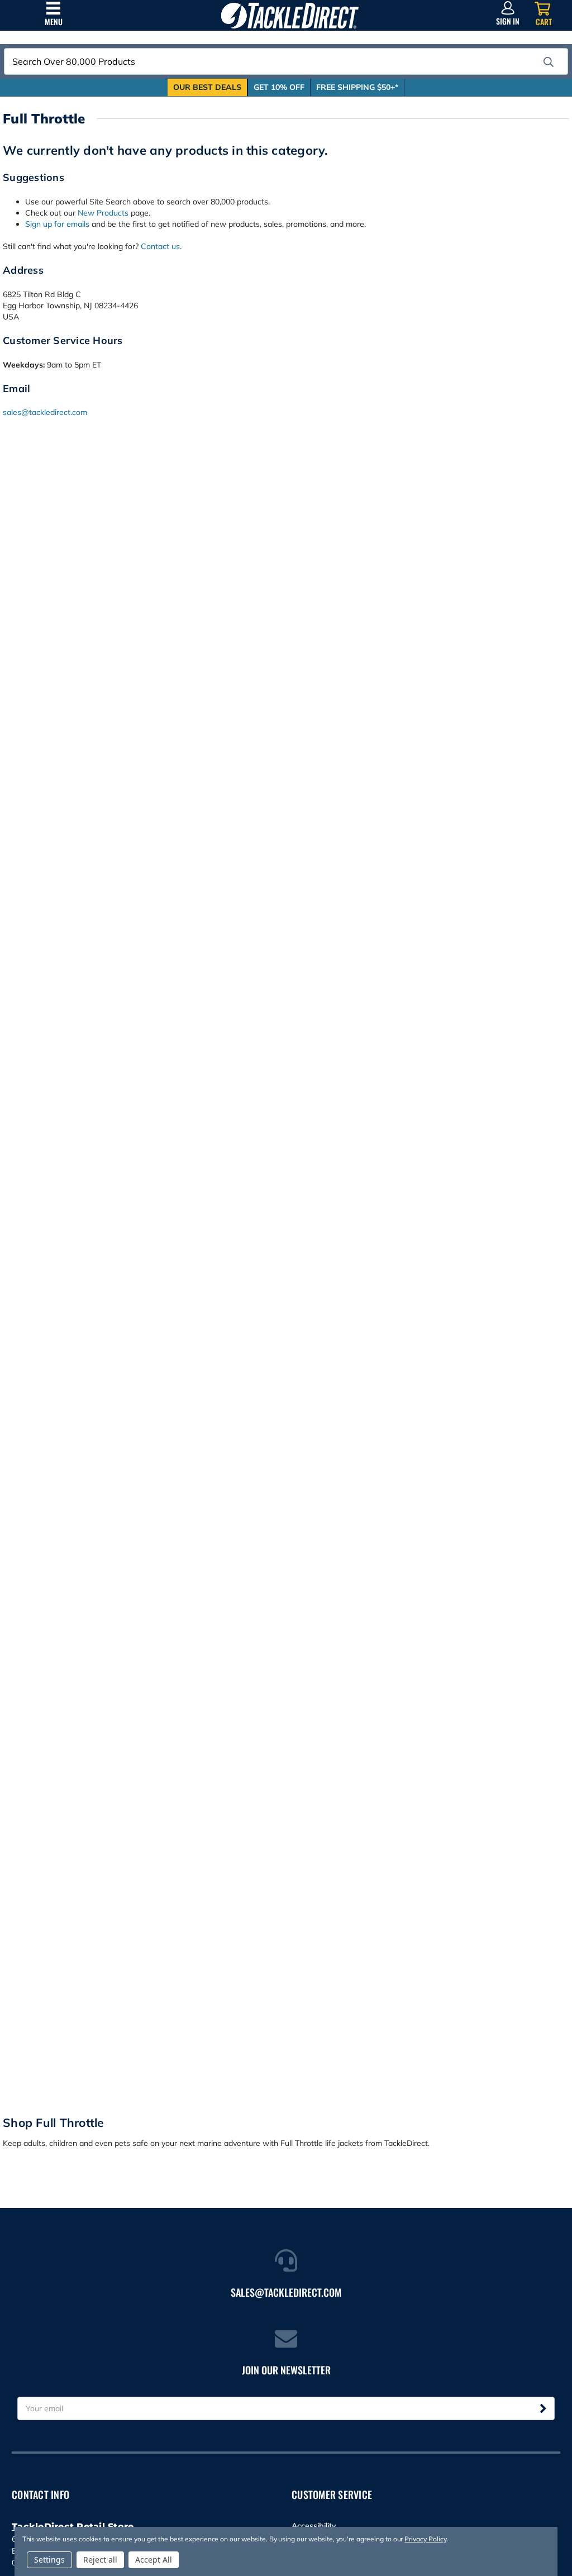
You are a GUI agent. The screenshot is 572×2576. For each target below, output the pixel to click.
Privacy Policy (425, 2539)
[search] (549, 62)
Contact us (160, 246)
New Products (103, 213)
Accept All (154, 2560)
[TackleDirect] (290, 15)
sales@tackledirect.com (45, 412)
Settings (49, 2560)
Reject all (100, 2560)
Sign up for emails (57, 224)
